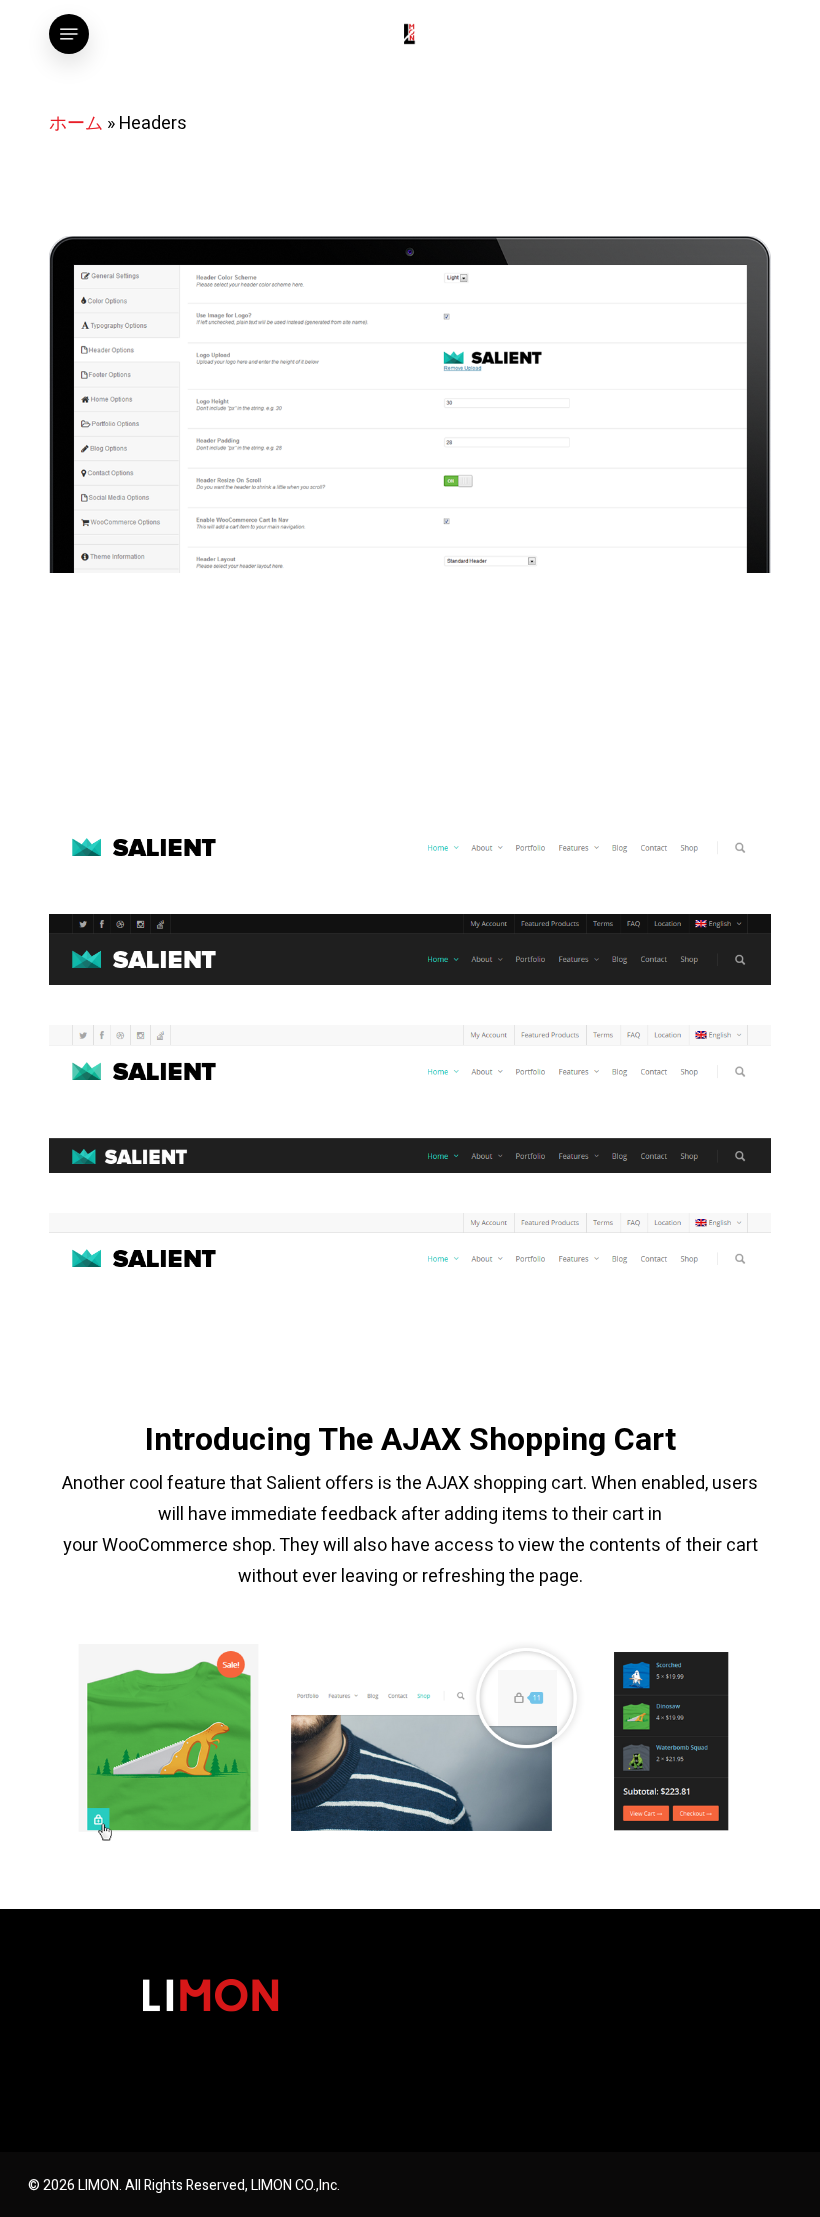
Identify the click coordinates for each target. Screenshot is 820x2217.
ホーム (76, 123)
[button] (69, 34)
